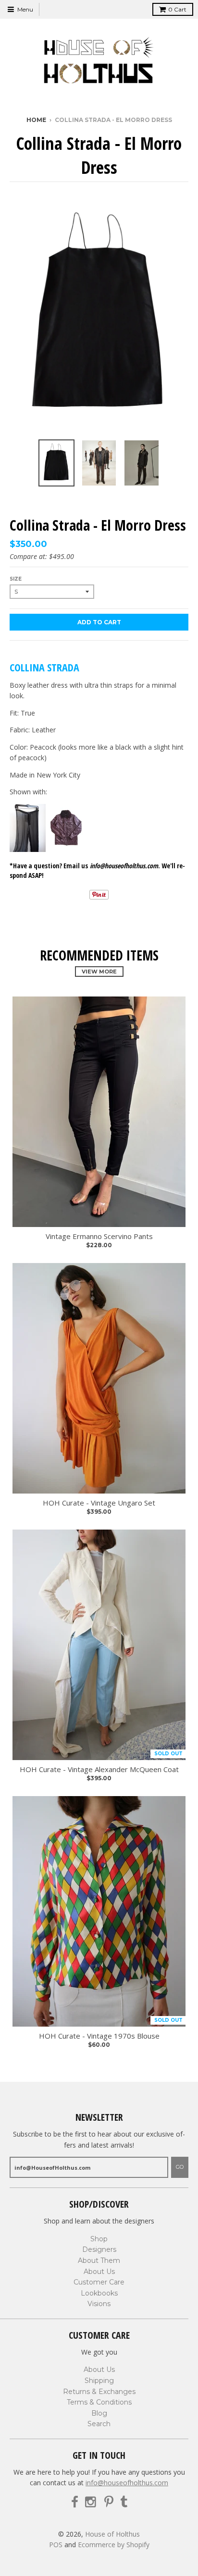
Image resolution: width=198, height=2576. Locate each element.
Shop (99, 2239)
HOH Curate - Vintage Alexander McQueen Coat (99, 1769)
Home (36, 120)
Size (16, 579)
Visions (99, 2304)
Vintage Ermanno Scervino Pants (99, 1236)
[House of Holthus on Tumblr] (124, 2502)
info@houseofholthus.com (127, 2483)
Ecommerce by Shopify (114, 2545)
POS (56, 2545)
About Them (99, 2260)
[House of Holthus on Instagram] (91, 2502)
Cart (177, 9)
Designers (99, 2249)
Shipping (99, 2381)
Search (99, 2424)
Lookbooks (99, 2293)
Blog (99, 2413)
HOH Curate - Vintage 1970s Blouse (99, 2036)
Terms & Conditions (99, 2402)
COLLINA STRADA (44, 667)
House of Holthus (112, 2534)
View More (99, 972)
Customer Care (99, 2282)
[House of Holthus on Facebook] (75, 2502)
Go (180, 2167)
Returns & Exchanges (99, 2392)
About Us (99, 2272)
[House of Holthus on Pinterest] (109, 2502)
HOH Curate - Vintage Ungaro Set (99, 1503)
